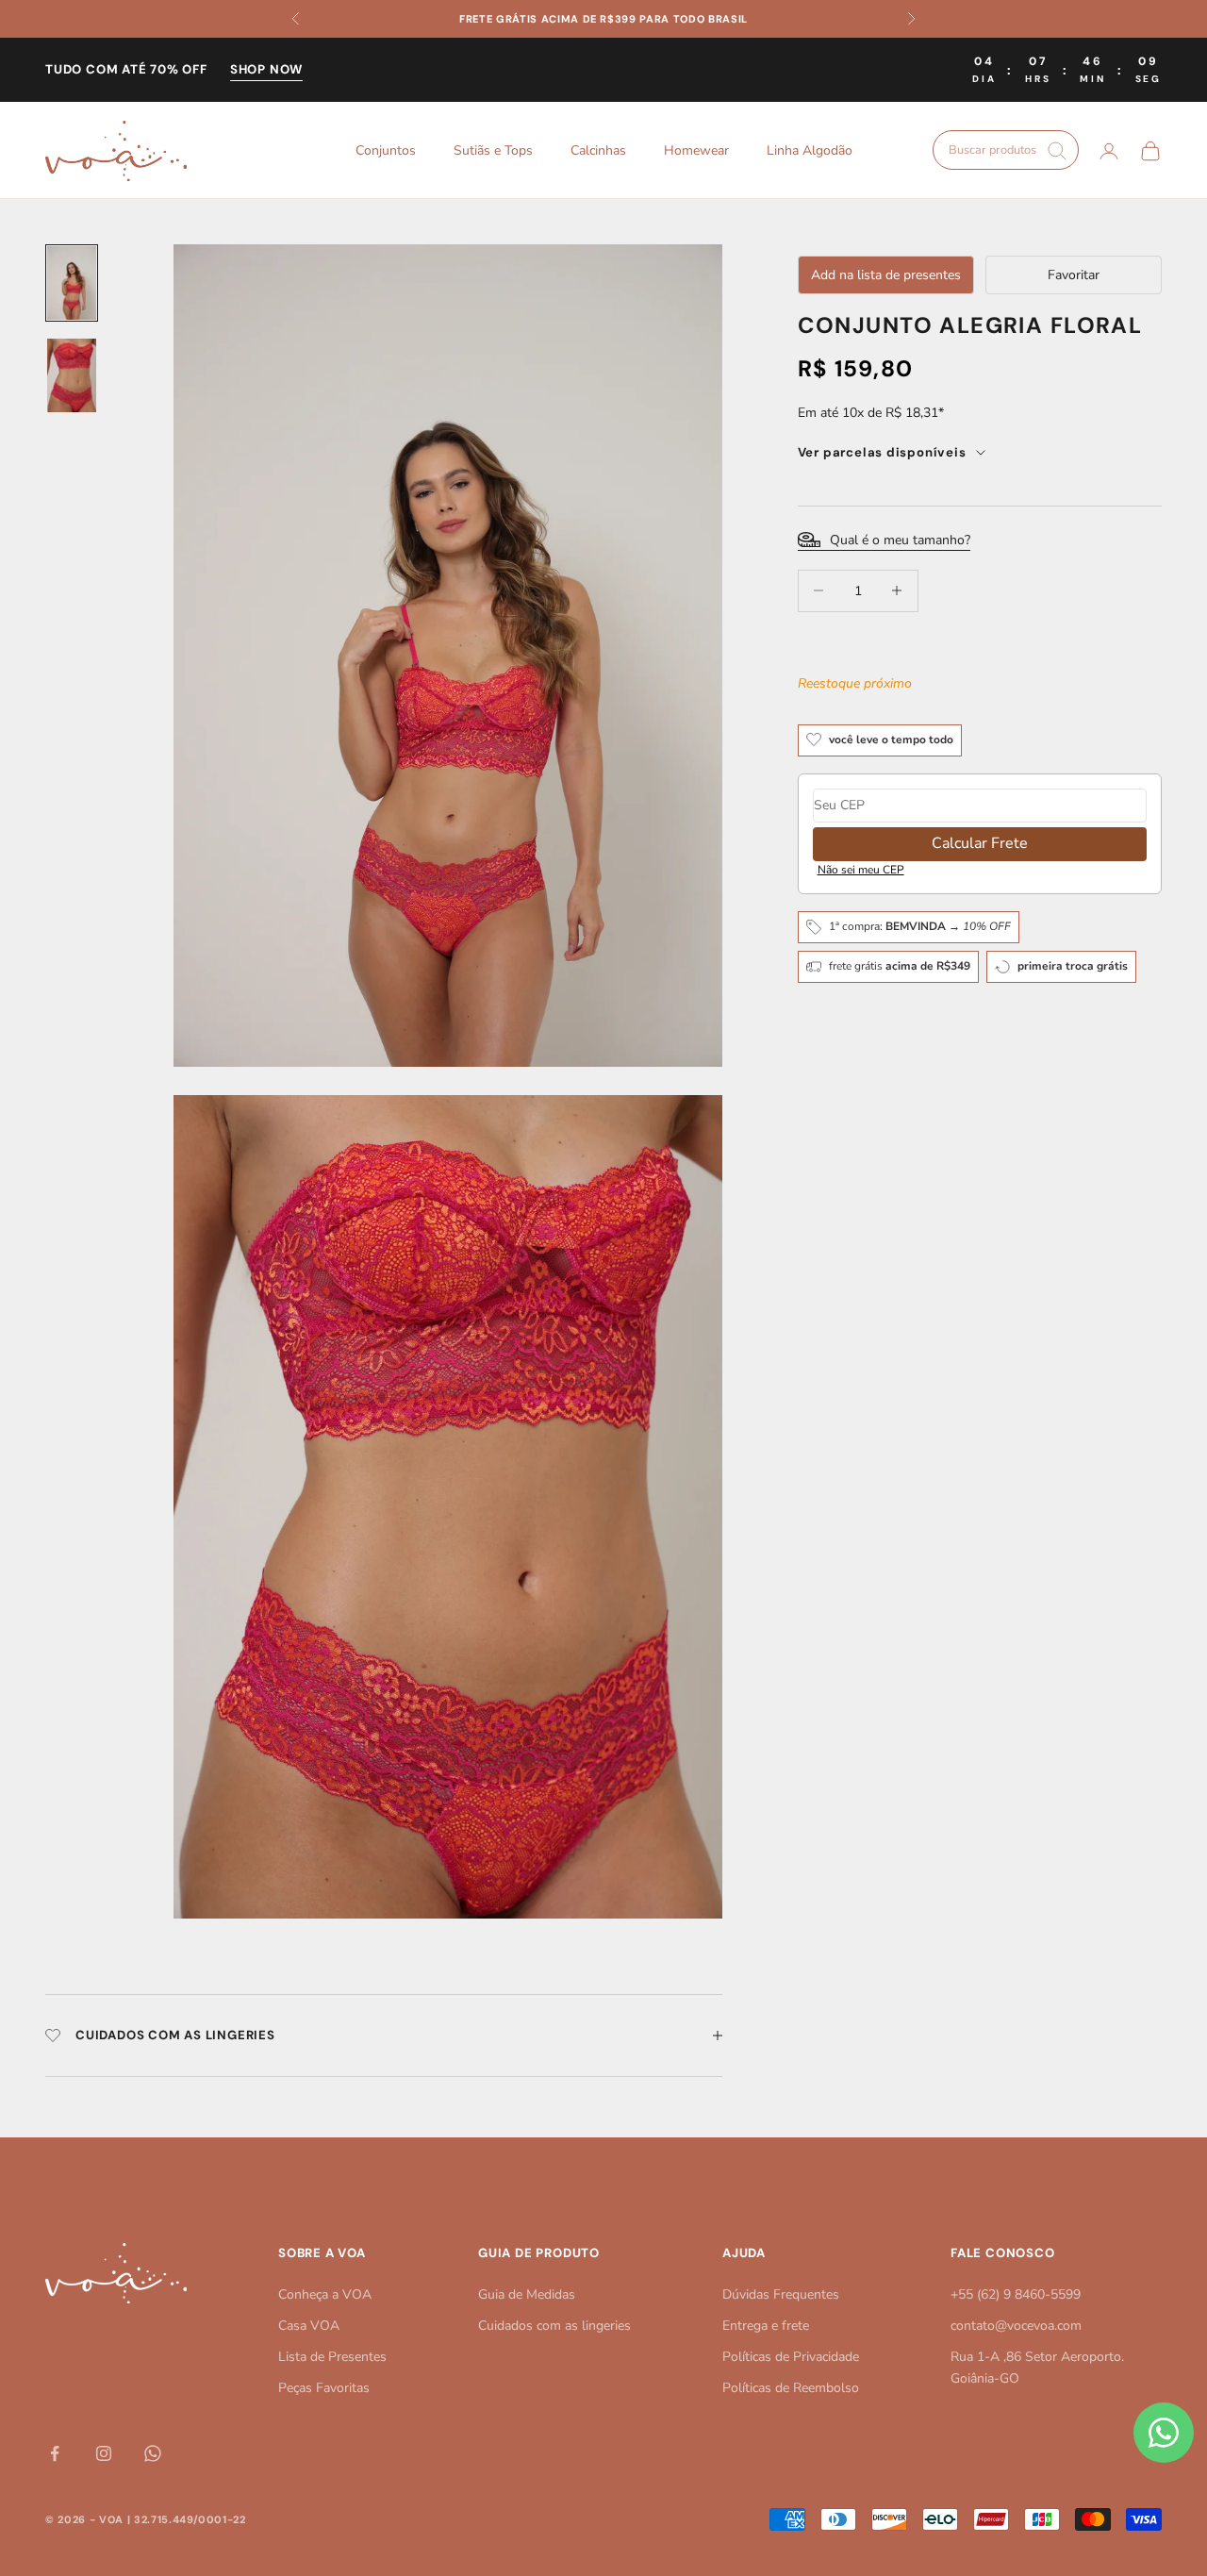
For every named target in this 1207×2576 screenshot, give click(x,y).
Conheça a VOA (325, 2294)
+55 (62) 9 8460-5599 (1016, 2294)
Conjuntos (386, 150)
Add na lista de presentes (886, 275)
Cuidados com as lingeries (554, 2326)
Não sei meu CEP (861, 869)
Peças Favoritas (324, 2388)
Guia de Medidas (527, 2294)
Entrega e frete (766, 2326)
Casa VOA (309, 2326)
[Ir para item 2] (72, 375)
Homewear (696, 150)
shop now (266, 69)
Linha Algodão (810, 150)
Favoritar (1074, 275)
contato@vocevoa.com (1016, 2326)
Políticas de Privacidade (791, 2357)
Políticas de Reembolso (791, 2388)
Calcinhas (598, 150)
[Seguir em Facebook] (55, 2453)
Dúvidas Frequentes (781, 2294)
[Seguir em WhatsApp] (153, 2453)
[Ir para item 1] (72, 283)
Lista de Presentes (332, 2357)
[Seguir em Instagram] (104, 2453)
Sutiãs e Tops (493, 150)
